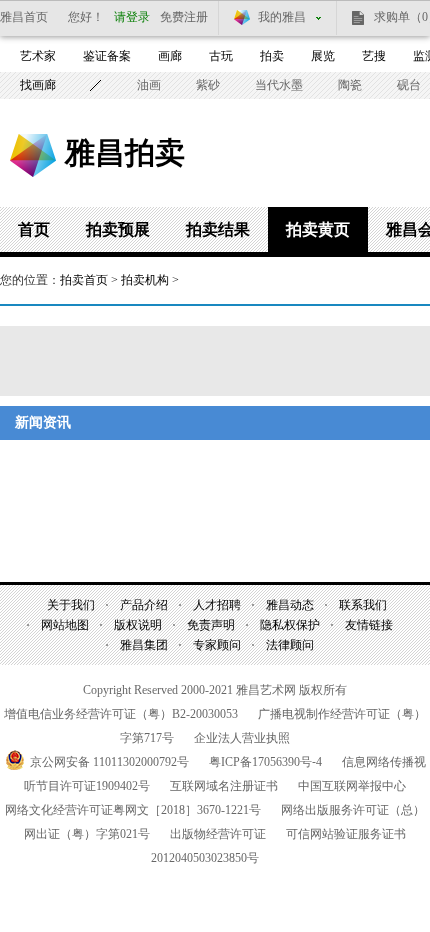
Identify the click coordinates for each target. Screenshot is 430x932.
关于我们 (71, 605)
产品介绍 (144, 605)
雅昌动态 (290, 605)
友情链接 (369, 625)
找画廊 (38, 85)
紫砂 (208, 85)
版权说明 (138, 625)
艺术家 (38, 56)
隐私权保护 (290, 625)
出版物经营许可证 (218, 834)
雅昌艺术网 (33, 155)
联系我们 (363, 605)
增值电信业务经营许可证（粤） (121, 714)
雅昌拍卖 (125, 152)
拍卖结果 (218, 229)
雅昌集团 (144, 645)
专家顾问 (217, 645)
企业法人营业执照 (242, 738)
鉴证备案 (107, 56)
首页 (34, 229)
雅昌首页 (24, 17)
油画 (149, 85)
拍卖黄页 (318, 229)
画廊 (170, 56)
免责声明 (211, 625)
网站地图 (65, 625)
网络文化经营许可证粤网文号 (133, 810)
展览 (323, 56)
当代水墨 (279, 85)
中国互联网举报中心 (352, 786)
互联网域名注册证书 (224, 786)
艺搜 (374, 56)
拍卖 (272, 56)
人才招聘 (217, 605)
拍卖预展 (118, 229)
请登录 (132, 17)
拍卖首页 (84, 280)
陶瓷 (350, 85)
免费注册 (184, 17)
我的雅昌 (282, 17)
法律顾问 (290, 645)
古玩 (221, 56)
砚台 (409, 85)
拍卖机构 (145, 280)
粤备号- (265, 762)
